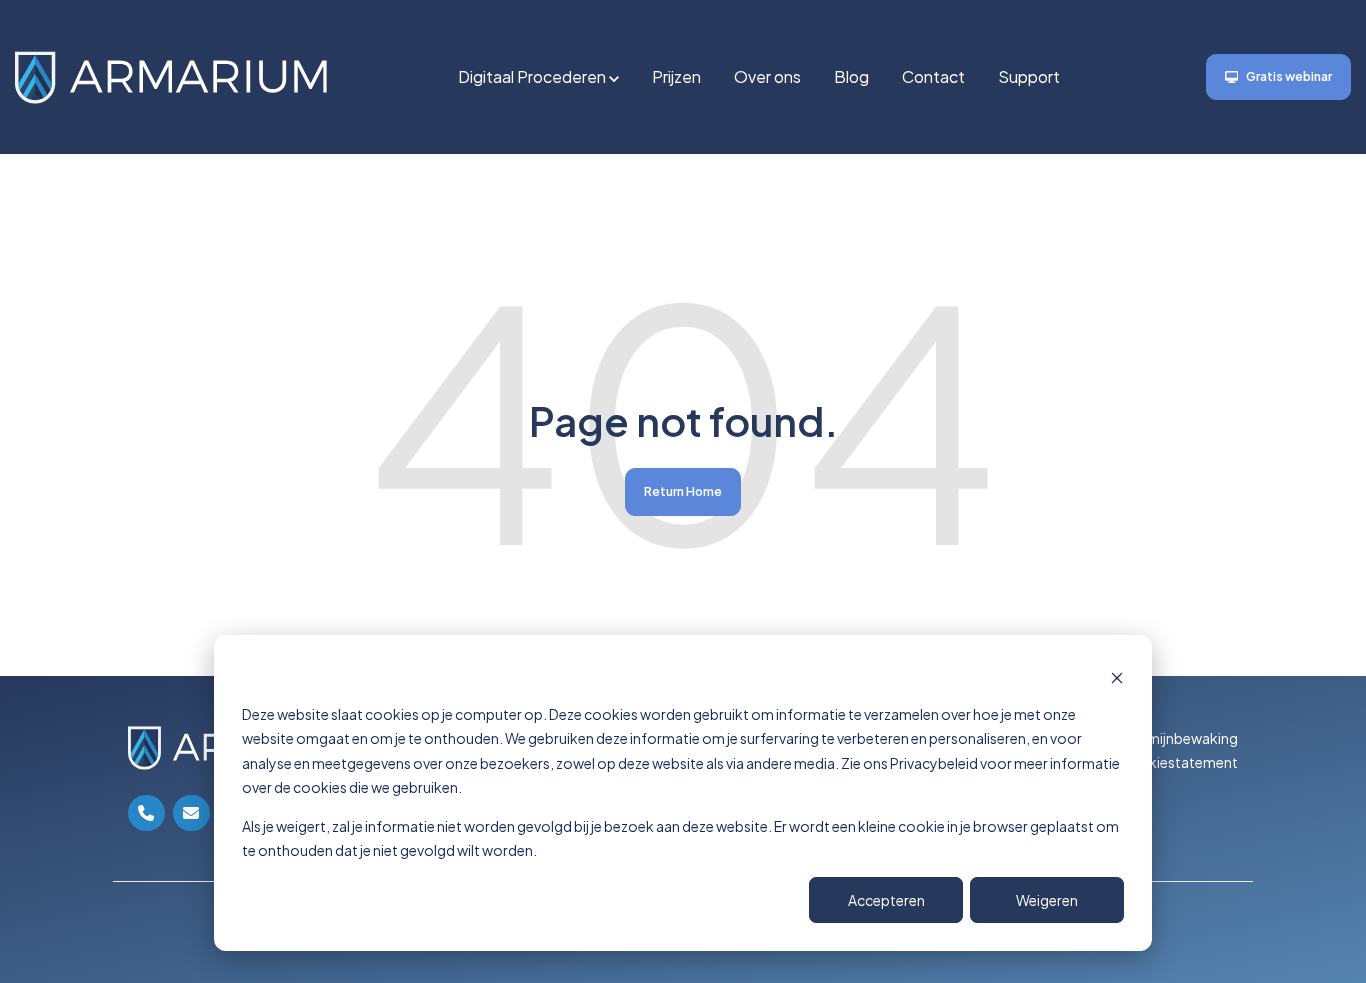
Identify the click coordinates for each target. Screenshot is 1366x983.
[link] (171, 74)
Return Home (683, 491)
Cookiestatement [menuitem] (1178, 762)
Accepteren (886, 900)
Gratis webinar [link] (1289, 76)
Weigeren (1047, 900)
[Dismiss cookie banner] (1117, 675)
